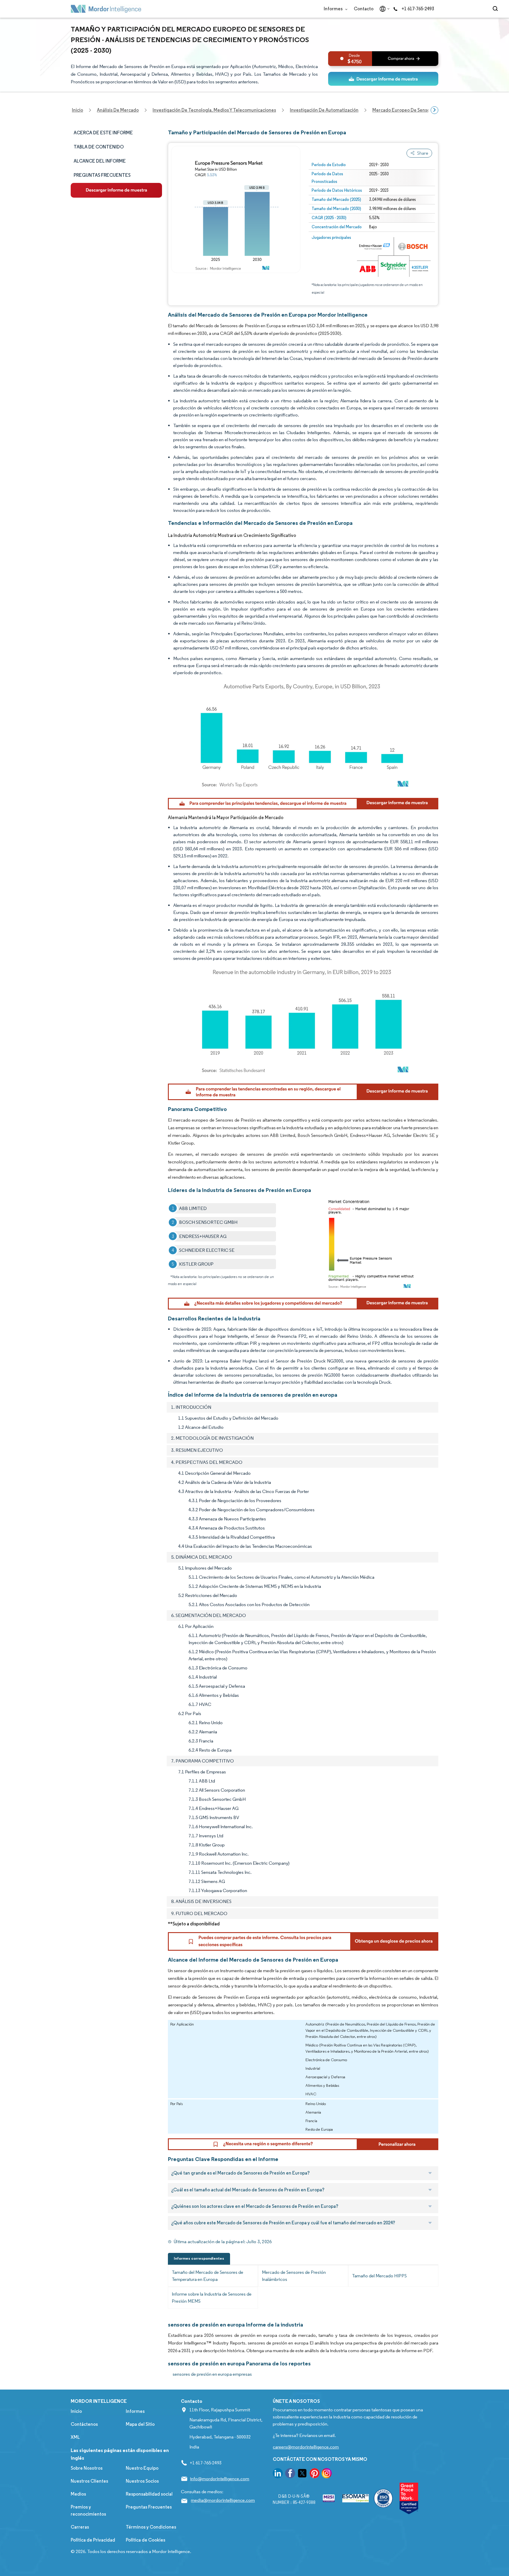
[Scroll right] (434, 110)
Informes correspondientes (199, 2258)
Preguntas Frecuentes (149, 2507)
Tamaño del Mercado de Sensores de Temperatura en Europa (208, 2276)
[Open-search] (496, 9)
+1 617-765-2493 (418, 9)
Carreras (80, 2527)
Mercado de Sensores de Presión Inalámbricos (294, 2276)
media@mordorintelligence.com (223, 2500)
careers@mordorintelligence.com (306, 2447)
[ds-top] (383, 79)
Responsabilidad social (149, 2494)
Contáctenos (84, 2424)
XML (75, 2437)
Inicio (76, 2411)
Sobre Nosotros (87, 2468)
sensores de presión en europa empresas (212, 2374)
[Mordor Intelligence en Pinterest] (315, 2474)
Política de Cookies (146, 2540)
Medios (78, 2494)
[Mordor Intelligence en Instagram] (327, 2474)
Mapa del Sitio (140, 2424)
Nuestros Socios (142, 2481)
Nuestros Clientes (89, 2481)
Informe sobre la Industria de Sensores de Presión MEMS (212, 2298)
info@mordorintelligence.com (220, 2479)
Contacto (364, 9)
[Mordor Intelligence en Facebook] (290, 2474)
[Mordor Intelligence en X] (302, 2474)
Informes (334, 9)
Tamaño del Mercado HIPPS (379, 2276)
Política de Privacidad (93, 2540)
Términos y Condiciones (151, 2527)
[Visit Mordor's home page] (106, 9)
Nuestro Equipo (142, 2468)
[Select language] (383, 9)
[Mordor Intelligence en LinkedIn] (278, 2474)
